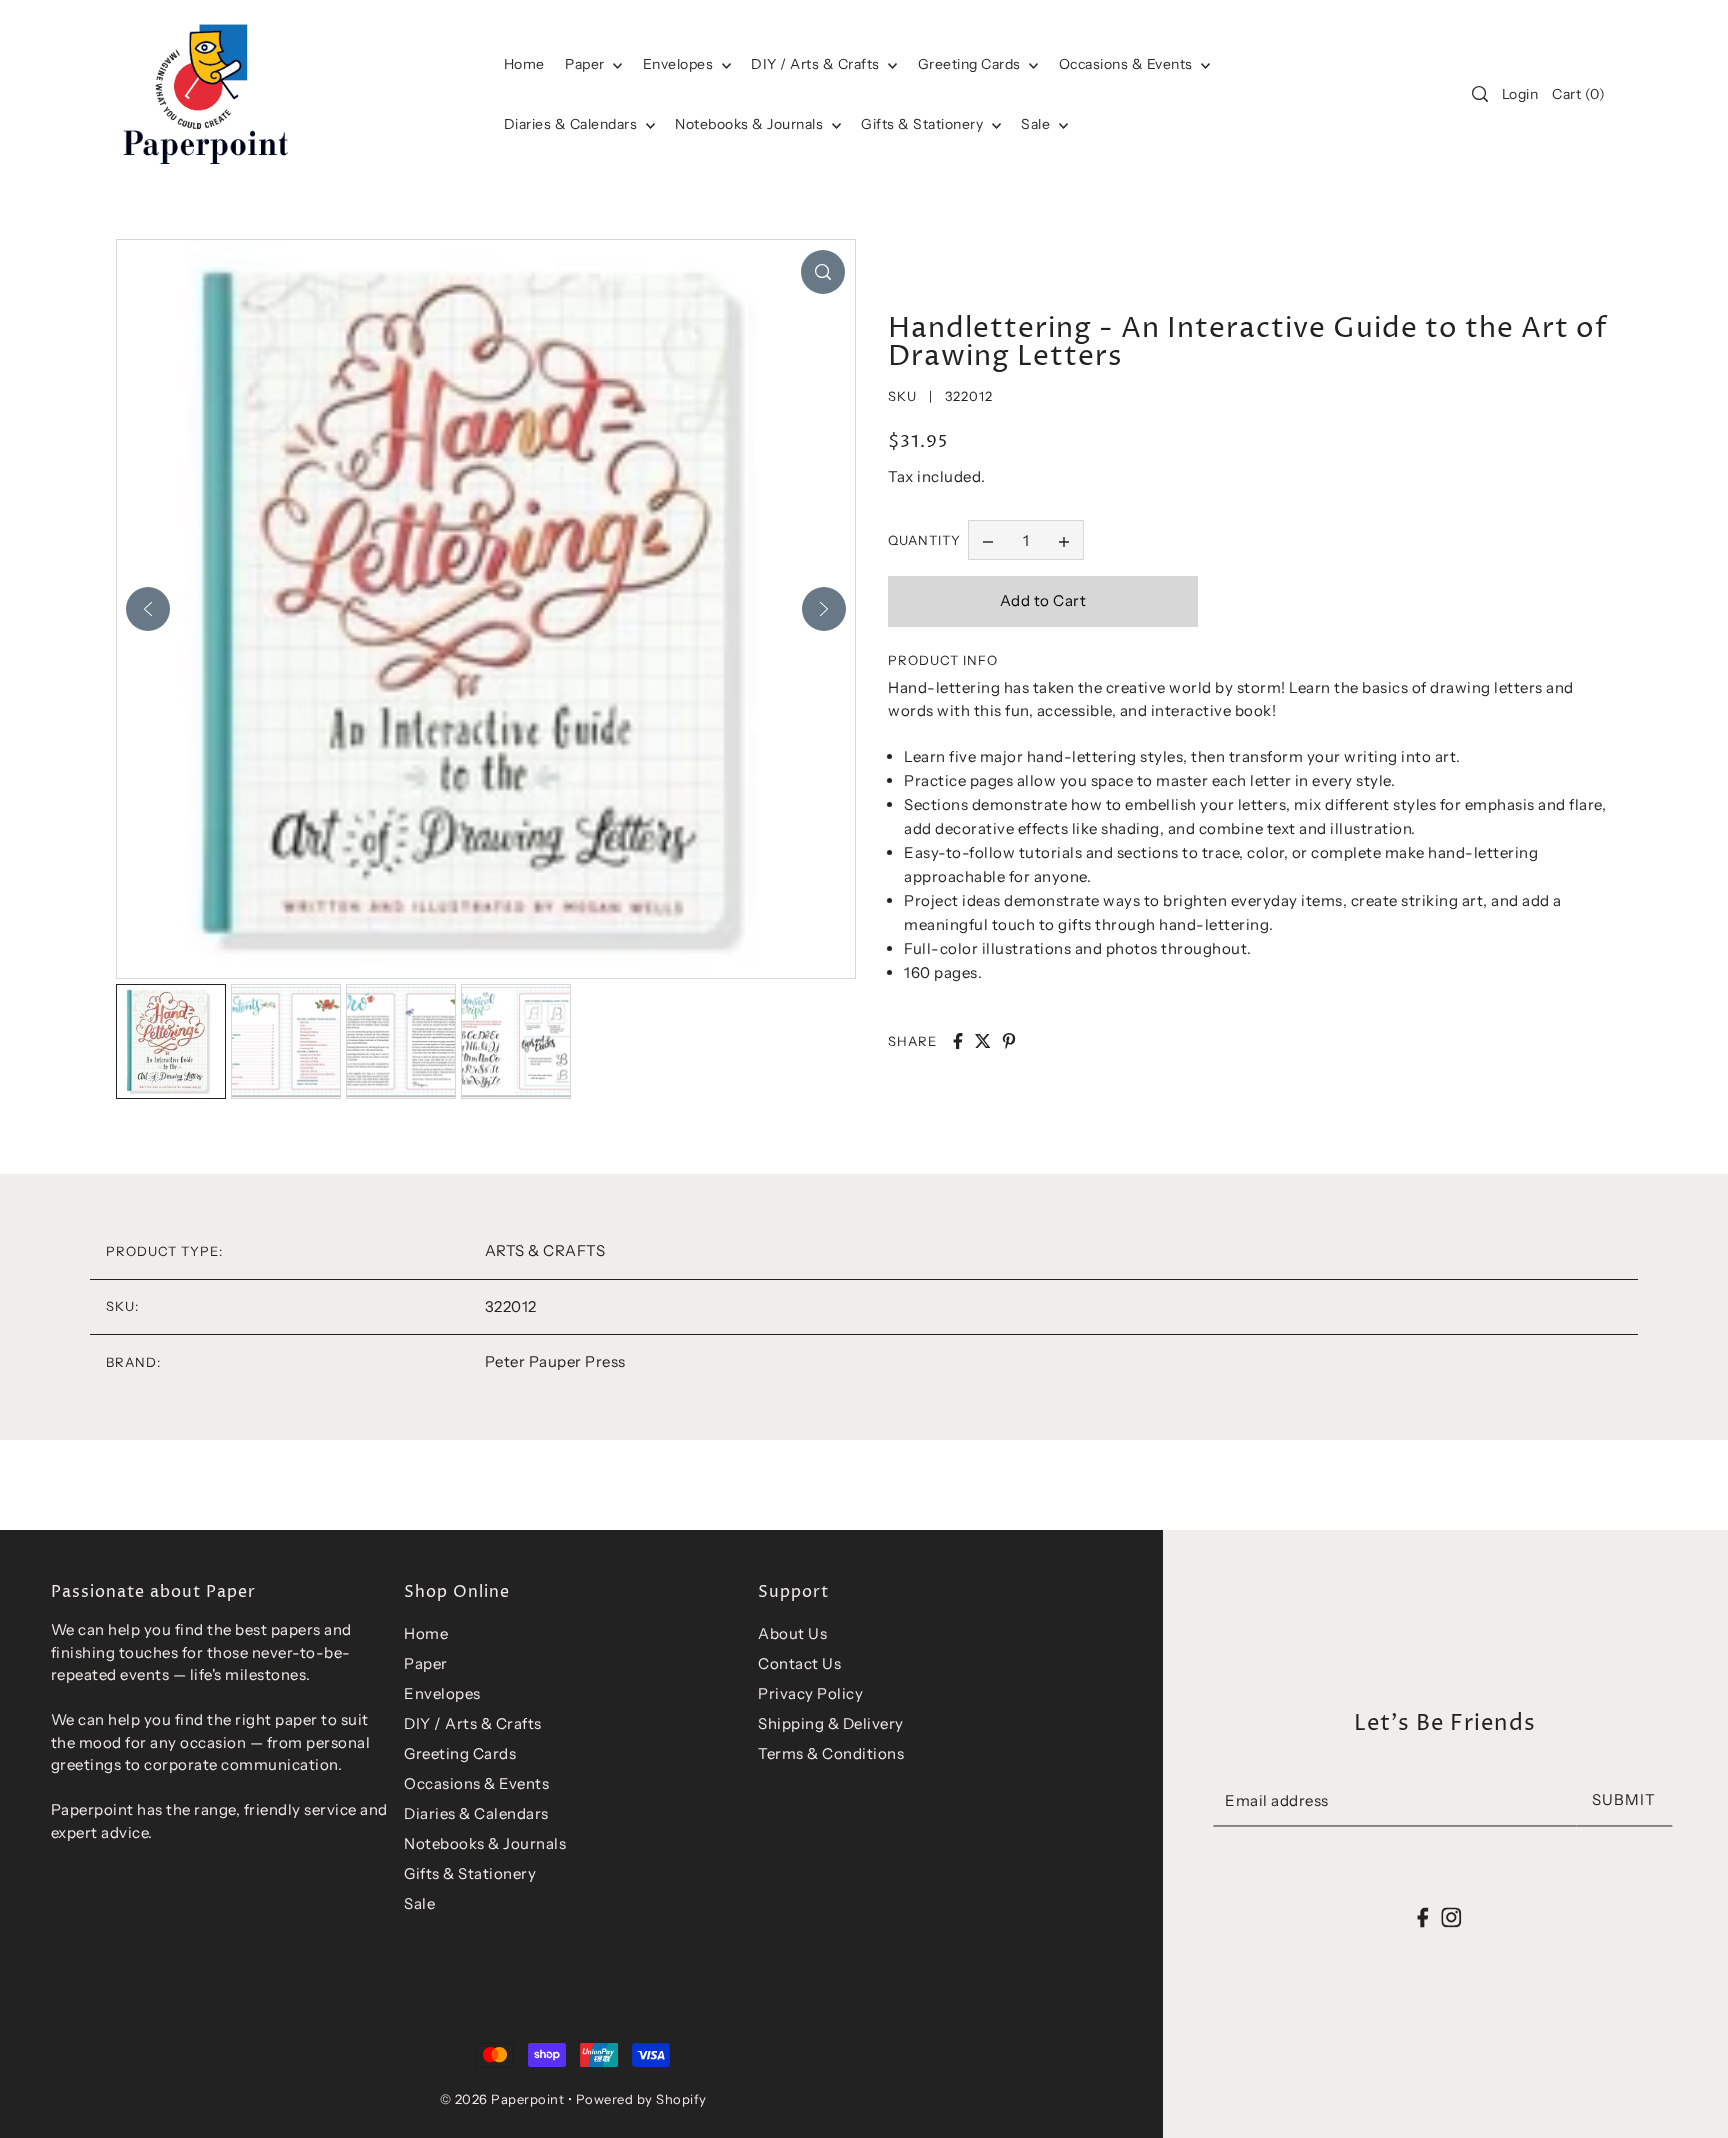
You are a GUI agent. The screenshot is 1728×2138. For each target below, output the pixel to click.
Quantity (924, 540)
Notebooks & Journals (751, 124)
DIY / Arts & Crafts (817, 64)
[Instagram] (1451, 1917)
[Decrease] (988, 540)
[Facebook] (1423, 1917)
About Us (792, 1633)
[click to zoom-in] (823, 272)
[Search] (1480, 94)
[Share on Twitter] (983, 1041)
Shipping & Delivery (831, 1723)
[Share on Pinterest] (1009, 1041)
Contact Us (799, 1663)
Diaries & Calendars (572, 124)
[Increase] (1064, 540)
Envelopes (680, 64)
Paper (586, 64)
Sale (1037, 124)
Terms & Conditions (831, 1753)
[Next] (824, 609)
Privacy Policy (810, 1693)
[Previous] (148, 609)
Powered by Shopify (641, 2099)
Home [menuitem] (524, 64)
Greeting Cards (971, 64)
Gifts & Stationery (924, 124)
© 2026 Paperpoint (502, 2099)
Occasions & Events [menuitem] (1128, 64)
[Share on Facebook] (958, 1041)
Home (426, 1633)
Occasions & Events (476, 1783)
